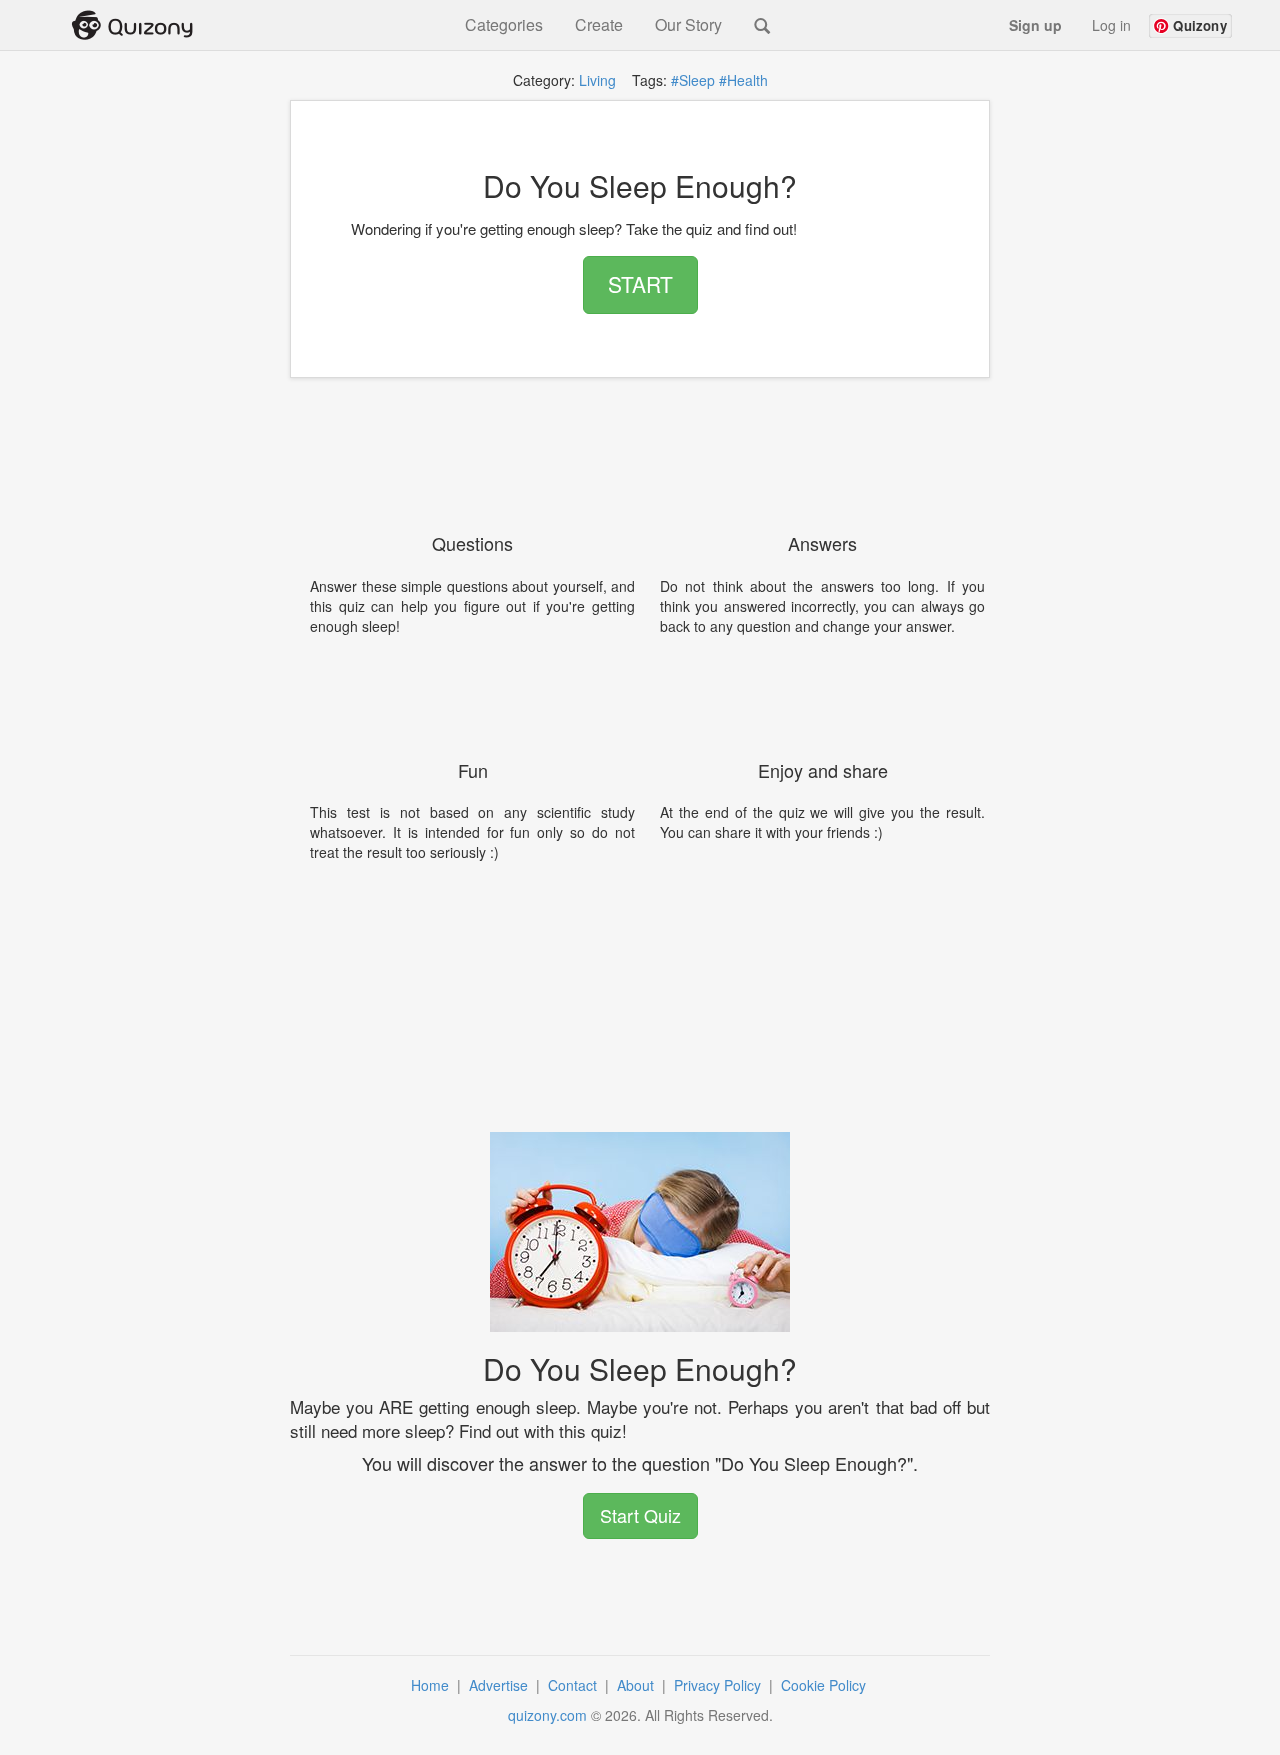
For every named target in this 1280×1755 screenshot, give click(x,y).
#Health (743, 80)
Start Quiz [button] (640, 1515)
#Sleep (693, 80)
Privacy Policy (719, 1685)
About (637, 1685)
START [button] (640, 284)
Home (432, 1685)
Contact (574, 1685)
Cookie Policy (825, 1685)
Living (597, 80)
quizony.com (547, 1715)
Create (599, 25)
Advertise (500, 1685)
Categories (504, 25)
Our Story (688, 25)
